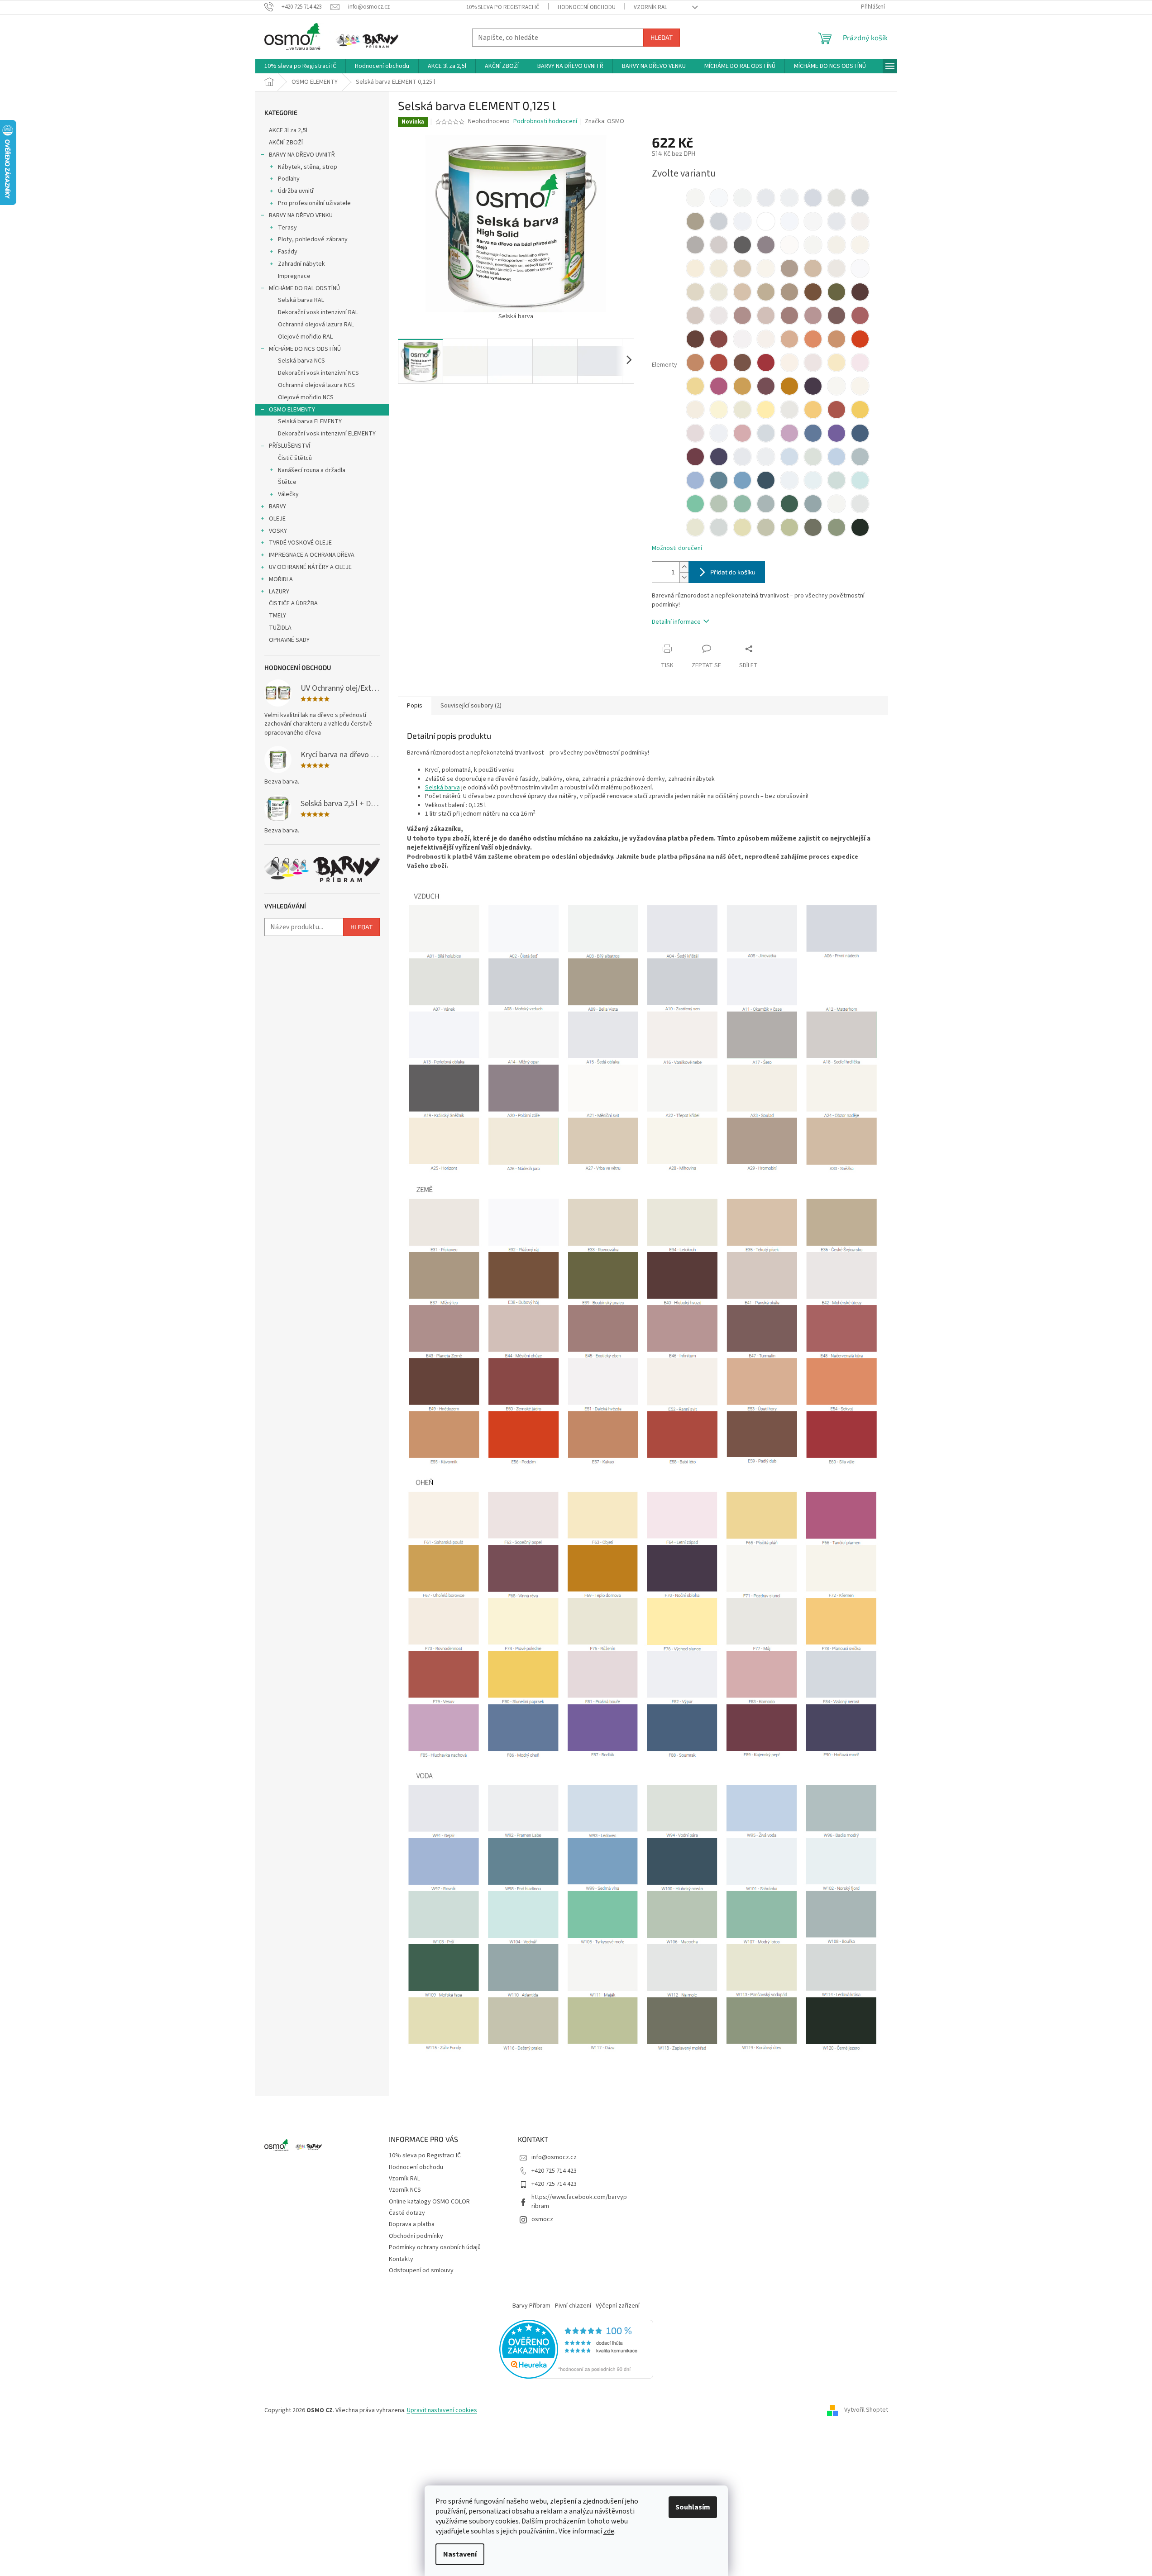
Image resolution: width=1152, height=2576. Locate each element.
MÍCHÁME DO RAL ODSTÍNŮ (304, 288)
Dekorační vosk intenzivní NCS (318, 373)
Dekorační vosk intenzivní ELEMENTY (327, 434)
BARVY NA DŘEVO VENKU (301, 215)
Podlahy (289, 179)
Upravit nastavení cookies (442, 2410)
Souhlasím (693, 2507)
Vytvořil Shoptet (866, 2410)
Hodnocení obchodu (587, 7)
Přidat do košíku (733, 572)
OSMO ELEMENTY (292, 410)
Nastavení (460, 2554)
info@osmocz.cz (554, 2157)
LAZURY (279, 592)
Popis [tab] (415, 706)
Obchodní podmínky (416, 2236)
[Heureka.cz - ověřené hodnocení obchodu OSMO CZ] (576, 2349)
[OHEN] (643, 1616)
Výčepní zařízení (618, 2306)
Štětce (287, 482)
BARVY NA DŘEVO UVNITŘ (302, 155)
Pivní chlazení (573, 2306)
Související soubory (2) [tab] (471, 706)
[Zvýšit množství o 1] (684, 567)
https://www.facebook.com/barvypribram (579, 2201)
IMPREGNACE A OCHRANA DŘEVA (312, 555)
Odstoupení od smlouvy (421, 2270)
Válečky (288, 494)
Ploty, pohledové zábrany (313, 239)
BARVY (277, 507)
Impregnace (294, 276)
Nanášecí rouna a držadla (312, 470)
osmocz (542, 2219)
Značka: (605, 121)
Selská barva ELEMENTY (310, 421)
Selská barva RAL (301, 300)
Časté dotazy (407, 2213)
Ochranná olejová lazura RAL (316, 325)
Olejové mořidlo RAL (305, 337)
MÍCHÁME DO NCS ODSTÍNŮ (305, 349)
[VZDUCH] (643, 1030)
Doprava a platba (412, 2224)
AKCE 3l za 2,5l (288, 130)
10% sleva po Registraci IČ (503, 7)
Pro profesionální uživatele (314, 203)
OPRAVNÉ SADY (289, 640)
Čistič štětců (295, 458)
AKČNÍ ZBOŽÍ (286, 143)
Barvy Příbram (531, 2306)
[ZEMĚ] (643, 1323)
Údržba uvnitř (296, 191)
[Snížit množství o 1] (684, 577)
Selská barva (442, 788)
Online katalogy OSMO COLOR (429, 2202)
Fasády (288, 252)
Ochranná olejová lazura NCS (316, 385)
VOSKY (278, 531)
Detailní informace (676, 622)
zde (609, 2531)
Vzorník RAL (650, 7)
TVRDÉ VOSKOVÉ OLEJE (300, 543)
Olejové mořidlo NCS (306, 397)
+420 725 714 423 (554, 2171)
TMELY (277, 616)
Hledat (662, 37)
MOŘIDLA (281, 579)
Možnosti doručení (677, 548)
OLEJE (277, 519)
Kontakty (401, 2259)
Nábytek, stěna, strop (308, 167)
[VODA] (643, 1910)
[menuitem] (300, 66)
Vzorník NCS (405, 2190)
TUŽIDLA (280, 628)
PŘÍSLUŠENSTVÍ (289, 446)
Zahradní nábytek (301, 264)
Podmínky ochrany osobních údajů (435, 2247)
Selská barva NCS (301, 361)
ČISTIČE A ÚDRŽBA (293, 603)
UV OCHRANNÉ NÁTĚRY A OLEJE (310, 567)
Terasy (287, 228)
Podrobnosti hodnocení (545, 122)
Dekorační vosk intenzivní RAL (318, 312)
